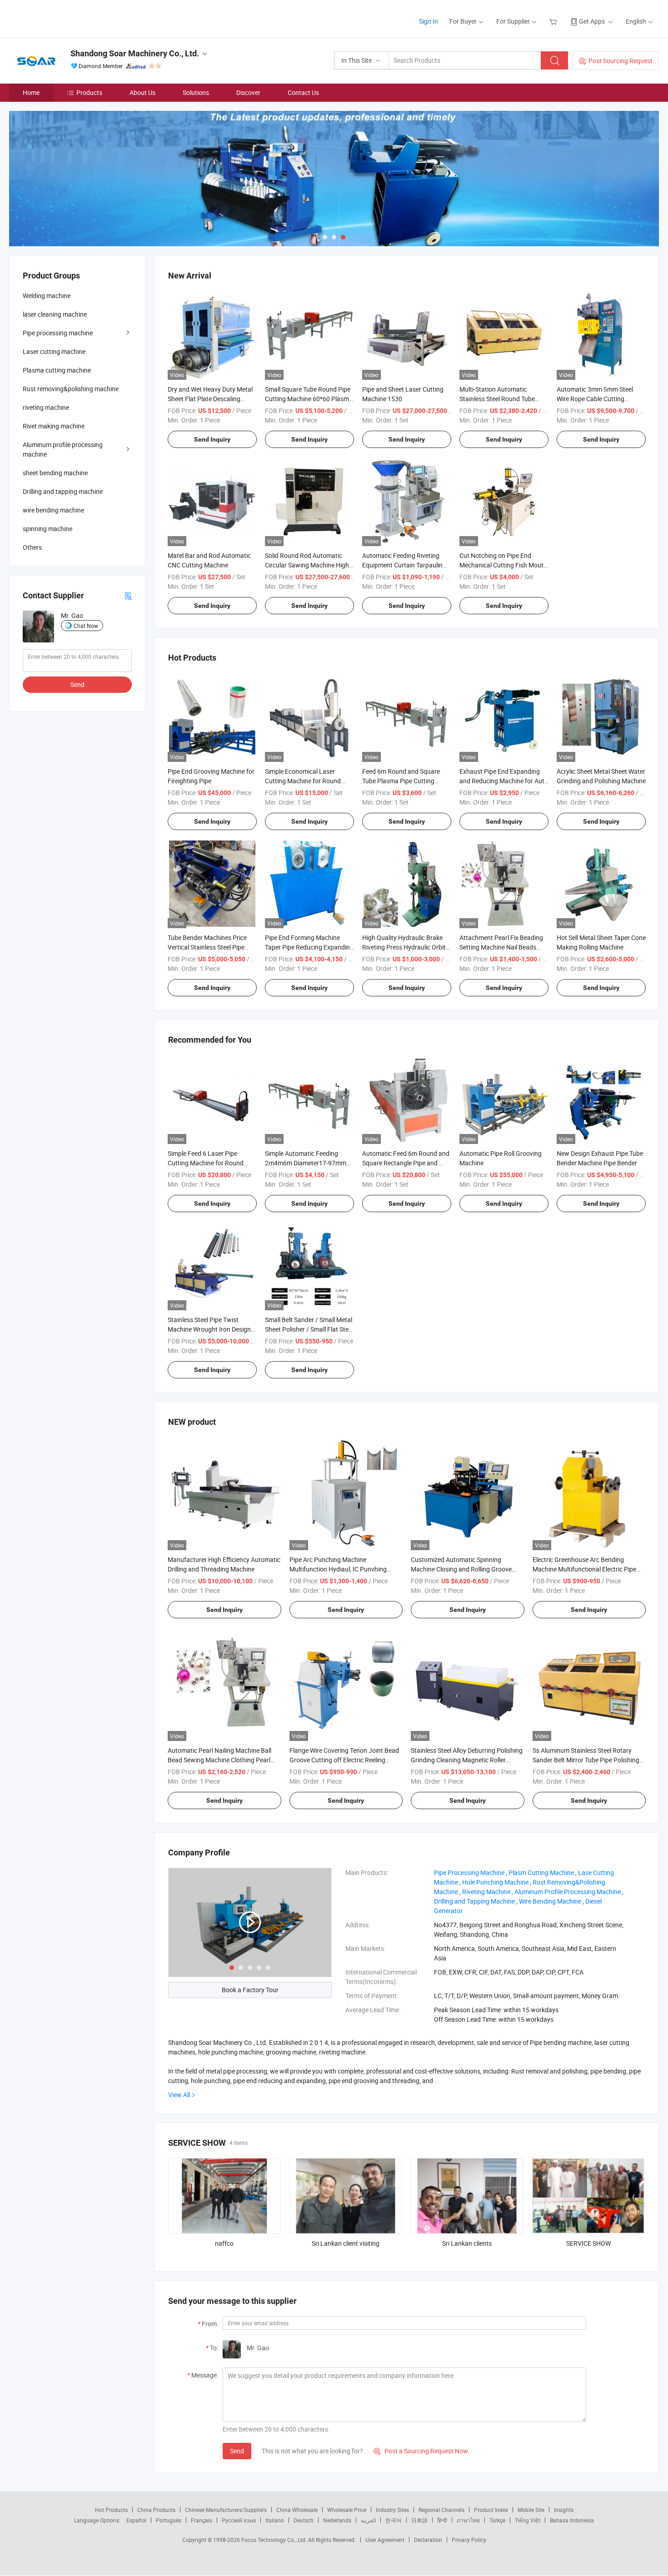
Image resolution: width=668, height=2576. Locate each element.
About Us (142, 92)
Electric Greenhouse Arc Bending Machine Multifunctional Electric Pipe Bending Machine (584, 1569)
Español (136, 2520)
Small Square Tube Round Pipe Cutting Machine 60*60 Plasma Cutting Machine (309, 399)
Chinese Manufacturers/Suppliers (226, 2510)
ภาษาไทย (468, 2520)
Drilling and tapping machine (63, 491)
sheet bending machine (55, 473)
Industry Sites (392, 2510)
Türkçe (497, 2520)
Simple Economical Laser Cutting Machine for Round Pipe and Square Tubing (303, 781)
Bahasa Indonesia (572, 2520)
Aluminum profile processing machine (63, 449)
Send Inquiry (212, 439)
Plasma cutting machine (57, 370)
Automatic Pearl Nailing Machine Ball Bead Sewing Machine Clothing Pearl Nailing (219, 1760)
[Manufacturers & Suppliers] (67, 18)
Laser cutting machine (54, 351)
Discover (248, 92)
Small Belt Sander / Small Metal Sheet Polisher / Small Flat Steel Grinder (309, 1329)
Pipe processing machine (58, 333)
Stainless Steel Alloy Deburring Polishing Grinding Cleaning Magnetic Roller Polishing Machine (467, 1760)
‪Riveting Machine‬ (486, 1892)
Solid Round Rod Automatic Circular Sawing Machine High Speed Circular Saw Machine (307, 565)
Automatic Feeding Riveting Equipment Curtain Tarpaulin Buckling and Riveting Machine (405, 565)
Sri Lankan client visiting (346, 2243)
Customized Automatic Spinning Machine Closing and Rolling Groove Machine (461, 1569)
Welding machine (47, 296)
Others (32, 547)
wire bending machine (53, 510)
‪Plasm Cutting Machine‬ (541, 1872)
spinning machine (47, 529)
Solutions (196, 92)
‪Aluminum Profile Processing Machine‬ (568, 1892)
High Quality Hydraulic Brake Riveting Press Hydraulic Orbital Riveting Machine (406, 947)
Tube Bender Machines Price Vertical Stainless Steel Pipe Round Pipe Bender (207, 947)
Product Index (491, 2510)
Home (31, 92)
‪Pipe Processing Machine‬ (469, 1872)
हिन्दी (442, 2520)
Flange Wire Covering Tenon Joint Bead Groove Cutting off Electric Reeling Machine (344, 1760)
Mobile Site (531, 2510)
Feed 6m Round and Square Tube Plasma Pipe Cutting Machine (401, 781)
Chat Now (86, 626)
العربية (368, 2520)
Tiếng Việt (528, 2520)
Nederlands (337, 2520)
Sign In (429, 21)
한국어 (394, 2520)
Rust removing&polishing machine (71, 389)
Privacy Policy (469, 2540)
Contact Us (303, 92)
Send (237, 2451)
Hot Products (111, 2510)
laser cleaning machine (55, 314)
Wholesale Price (347, 2510)
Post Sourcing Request (621, 61)
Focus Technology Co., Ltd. (275, 2540)
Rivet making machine (54, 426)
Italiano (275, 2520)
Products (89, 92)
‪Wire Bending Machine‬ (550, 1901)
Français (202, 2520)
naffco (224, 2243)
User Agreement (385, 2540)
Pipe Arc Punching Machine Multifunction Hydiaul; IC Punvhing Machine (338, 1569)
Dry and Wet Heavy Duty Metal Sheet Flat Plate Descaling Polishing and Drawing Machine (212, 399)
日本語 (419, 2520)
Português (169, 2520)
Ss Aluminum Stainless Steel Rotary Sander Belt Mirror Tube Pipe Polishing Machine (586, 1760)
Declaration (428, 2540)
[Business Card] (128, 595)
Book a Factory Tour (250, 1990)
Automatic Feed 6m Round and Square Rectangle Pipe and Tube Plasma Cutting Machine (406, 1163)
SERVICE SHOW (588, 2243)
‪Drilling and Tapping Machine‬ (474, 1901)
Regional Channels (441, 2510)
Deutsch (304, 2520)
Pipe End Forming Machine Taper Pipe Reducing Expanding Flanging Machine (309, 947)
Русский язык (239, 2520)
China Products (156, 2510)
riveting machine (46, 407)
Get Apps (592, 21)
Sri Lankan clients (467, 2243)
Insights (564, 2510)
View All (179, 2095)
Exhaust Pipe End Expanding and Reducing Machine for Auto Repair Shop (504, 781)
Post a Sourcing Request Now (421, 2451)
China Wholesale (297, 2510)
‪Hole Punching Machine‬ (495, 1882)
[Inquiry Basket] (554, 21)
